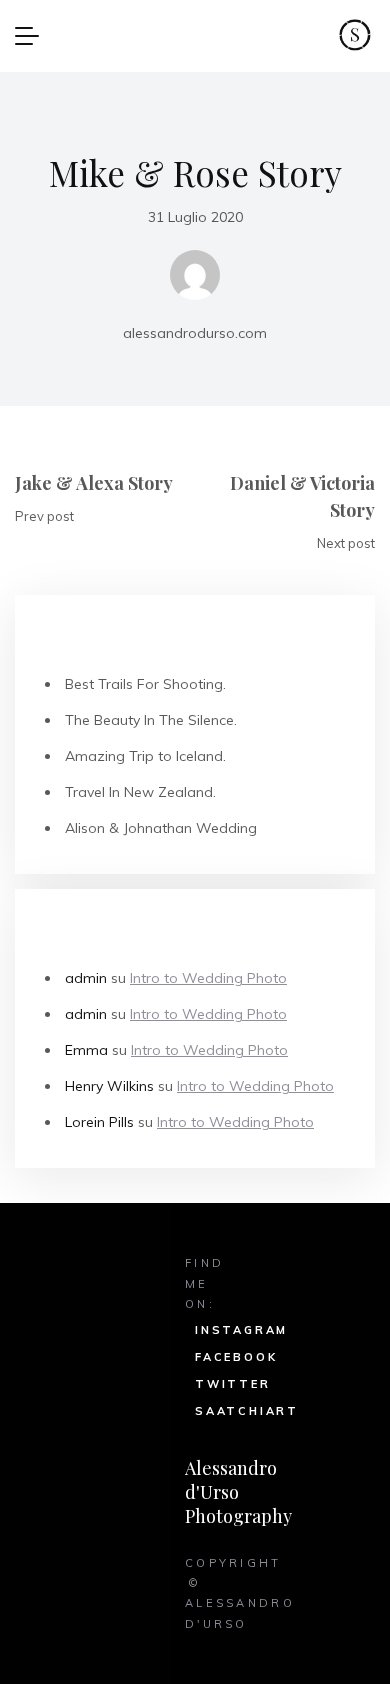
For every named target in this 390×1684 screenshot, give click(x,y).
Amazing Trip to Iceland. (145, 756)
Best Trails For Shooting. (145, 684)
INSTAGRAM (241, 1330)
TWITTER (233, 1384)
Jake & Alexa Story (94, 483)
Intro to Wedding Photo (208, 978)
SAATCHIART (247, 1411)
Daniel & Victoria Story (302, 496)
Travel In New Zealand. (140, 792)
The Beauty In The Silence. (151, 720)
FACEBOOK (236, 1357)
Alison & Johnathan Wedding (161, 828)
